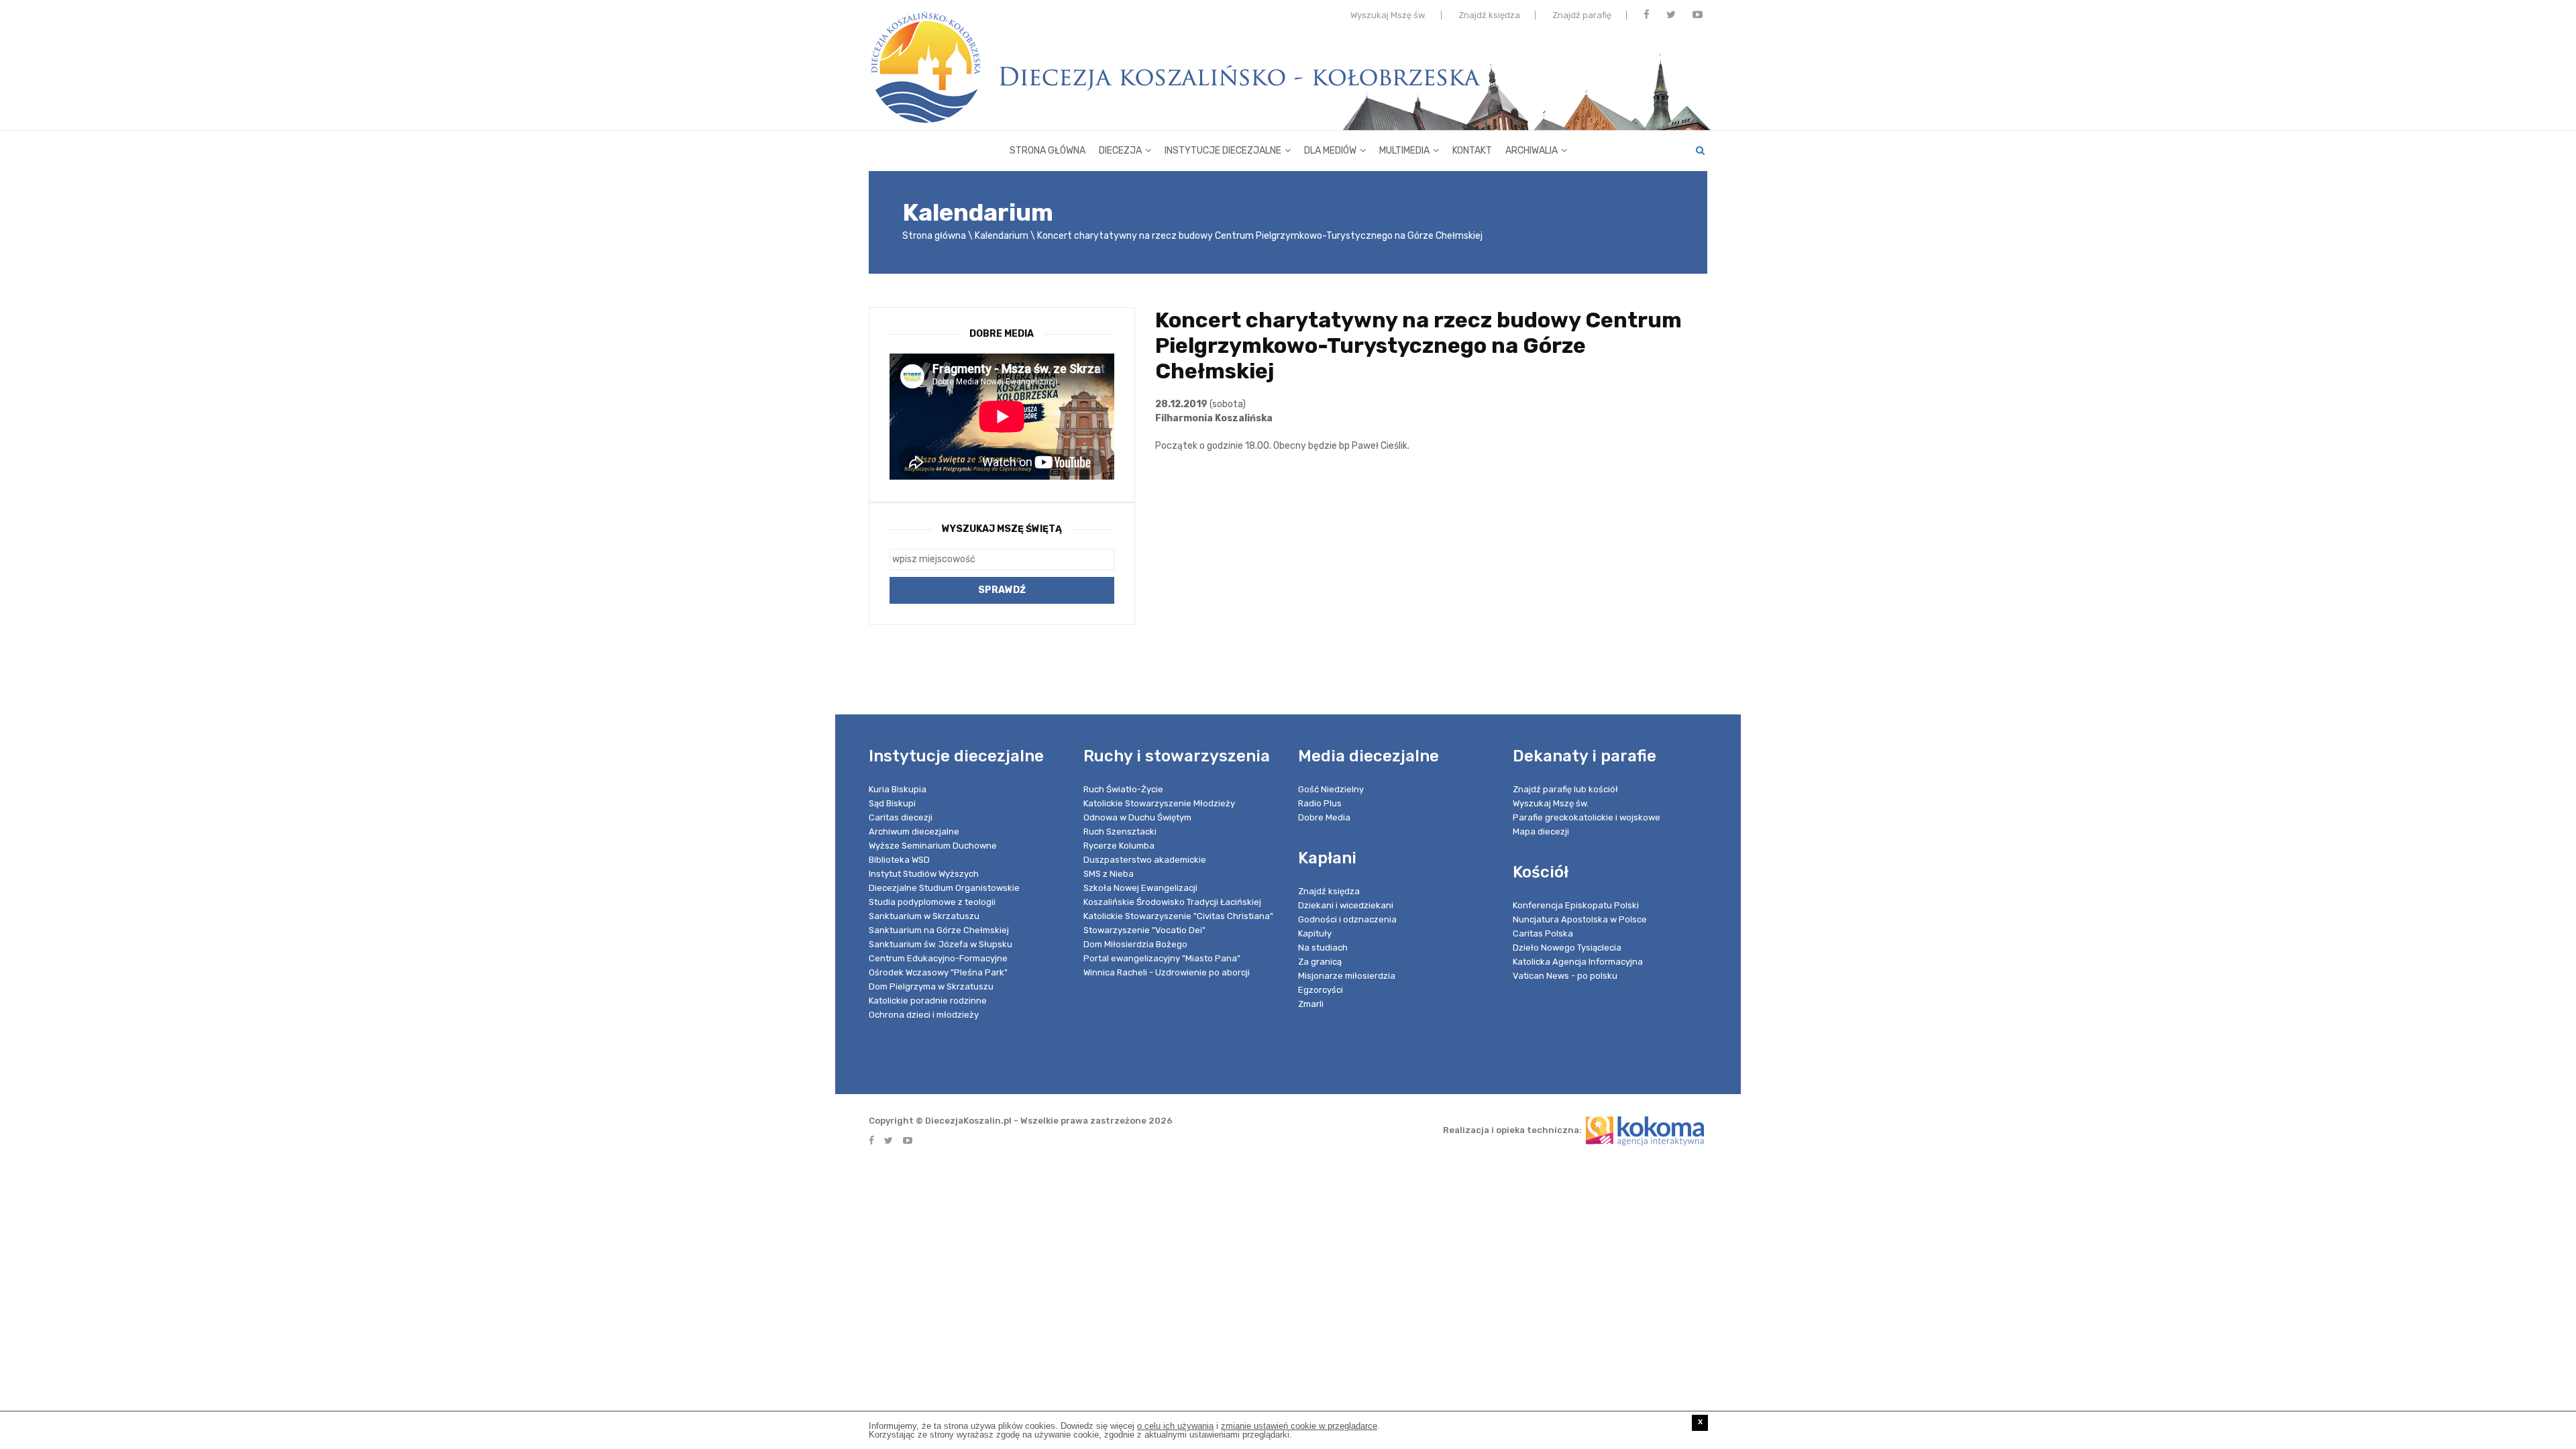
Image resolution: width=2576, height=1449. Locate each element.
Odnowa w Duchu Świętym (1137, 817)
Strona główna (1048, 151)
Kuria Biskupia (898, 789)
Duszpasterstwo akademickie (1145, 860)
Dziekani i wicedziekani (1346, 905)
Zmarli (1311, 1004)
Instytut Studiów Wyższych (924, 874)
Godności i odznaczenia (1347, 919)
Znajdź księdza (1489, 15)
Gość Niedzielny (1331, 789)
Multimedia (1404, 151)
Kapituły (1315, 933)
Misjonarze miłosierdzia (1347, 976)
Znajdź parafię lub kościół (1565, 789)
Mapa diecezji (1541, 831)
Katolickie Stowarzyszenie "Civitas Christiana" (1178, 916)
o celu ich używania (1175, 1426)
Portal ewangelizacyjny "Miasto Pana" (1162, 958)
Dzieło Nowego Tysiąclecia (1567, 948)
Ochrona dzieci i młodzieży (924, 1015)
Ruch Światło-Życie (1123, 789)
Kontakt (1472, 151)
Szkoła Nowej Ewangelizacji (1140, 888)
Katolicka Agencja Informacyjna (1578, 962)
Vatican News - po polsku (1565, 976)
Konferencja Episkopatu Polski (1576, 905)
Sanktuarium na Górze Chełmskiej (939, 930)
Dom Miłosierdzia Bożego (1135, 944)
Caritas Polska (1543, 933)
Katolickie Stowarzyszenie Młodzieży (1159, 803)
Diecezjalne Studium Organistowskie (944, 888)
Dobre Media (1324, 817)
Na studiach (1323, 948)
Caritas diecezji (901, 817)
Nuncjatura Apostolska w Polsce (1580, 919)
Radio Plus (1320, 803)
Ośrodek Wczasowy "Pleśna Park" (938, 972)
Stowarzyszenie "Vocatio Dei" (1144, 930)
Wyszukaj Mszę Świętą (1002, 529)
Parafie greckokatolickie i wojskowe (1587, 817)
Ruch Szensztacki (1120, 831)
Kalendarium (1002, 236)
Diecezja (1120, 151)
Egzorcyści (1321, 990)
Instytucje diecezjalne (1223, 151)
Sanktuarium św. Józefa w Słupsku (941, 944)
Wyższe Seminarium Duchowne (933, 846)
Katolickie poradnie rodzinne (928, 1001)
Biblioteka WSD (899, 860)
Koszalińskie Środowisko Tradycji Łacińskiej (1172, 902)
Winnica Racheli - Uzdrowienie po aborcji (1167, 972)
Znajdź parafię (1582, 15)
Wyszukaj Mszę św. (1388, 15)
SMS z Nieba (1109, 874)
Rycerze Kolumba (1119, 846)
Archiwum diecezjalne (914, 831)
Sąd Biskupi (892, 803)
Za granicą (1320, 962)
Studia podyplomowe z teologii (932, 902)
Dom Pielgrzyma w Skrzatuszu (931, 986)
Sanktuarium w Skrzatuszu (924, 916)
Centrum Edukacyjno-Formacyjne (938, 958)
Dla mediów (1330, 151)
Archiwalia (1532, 151)
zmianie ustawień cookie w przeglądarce (1299, 1426)
